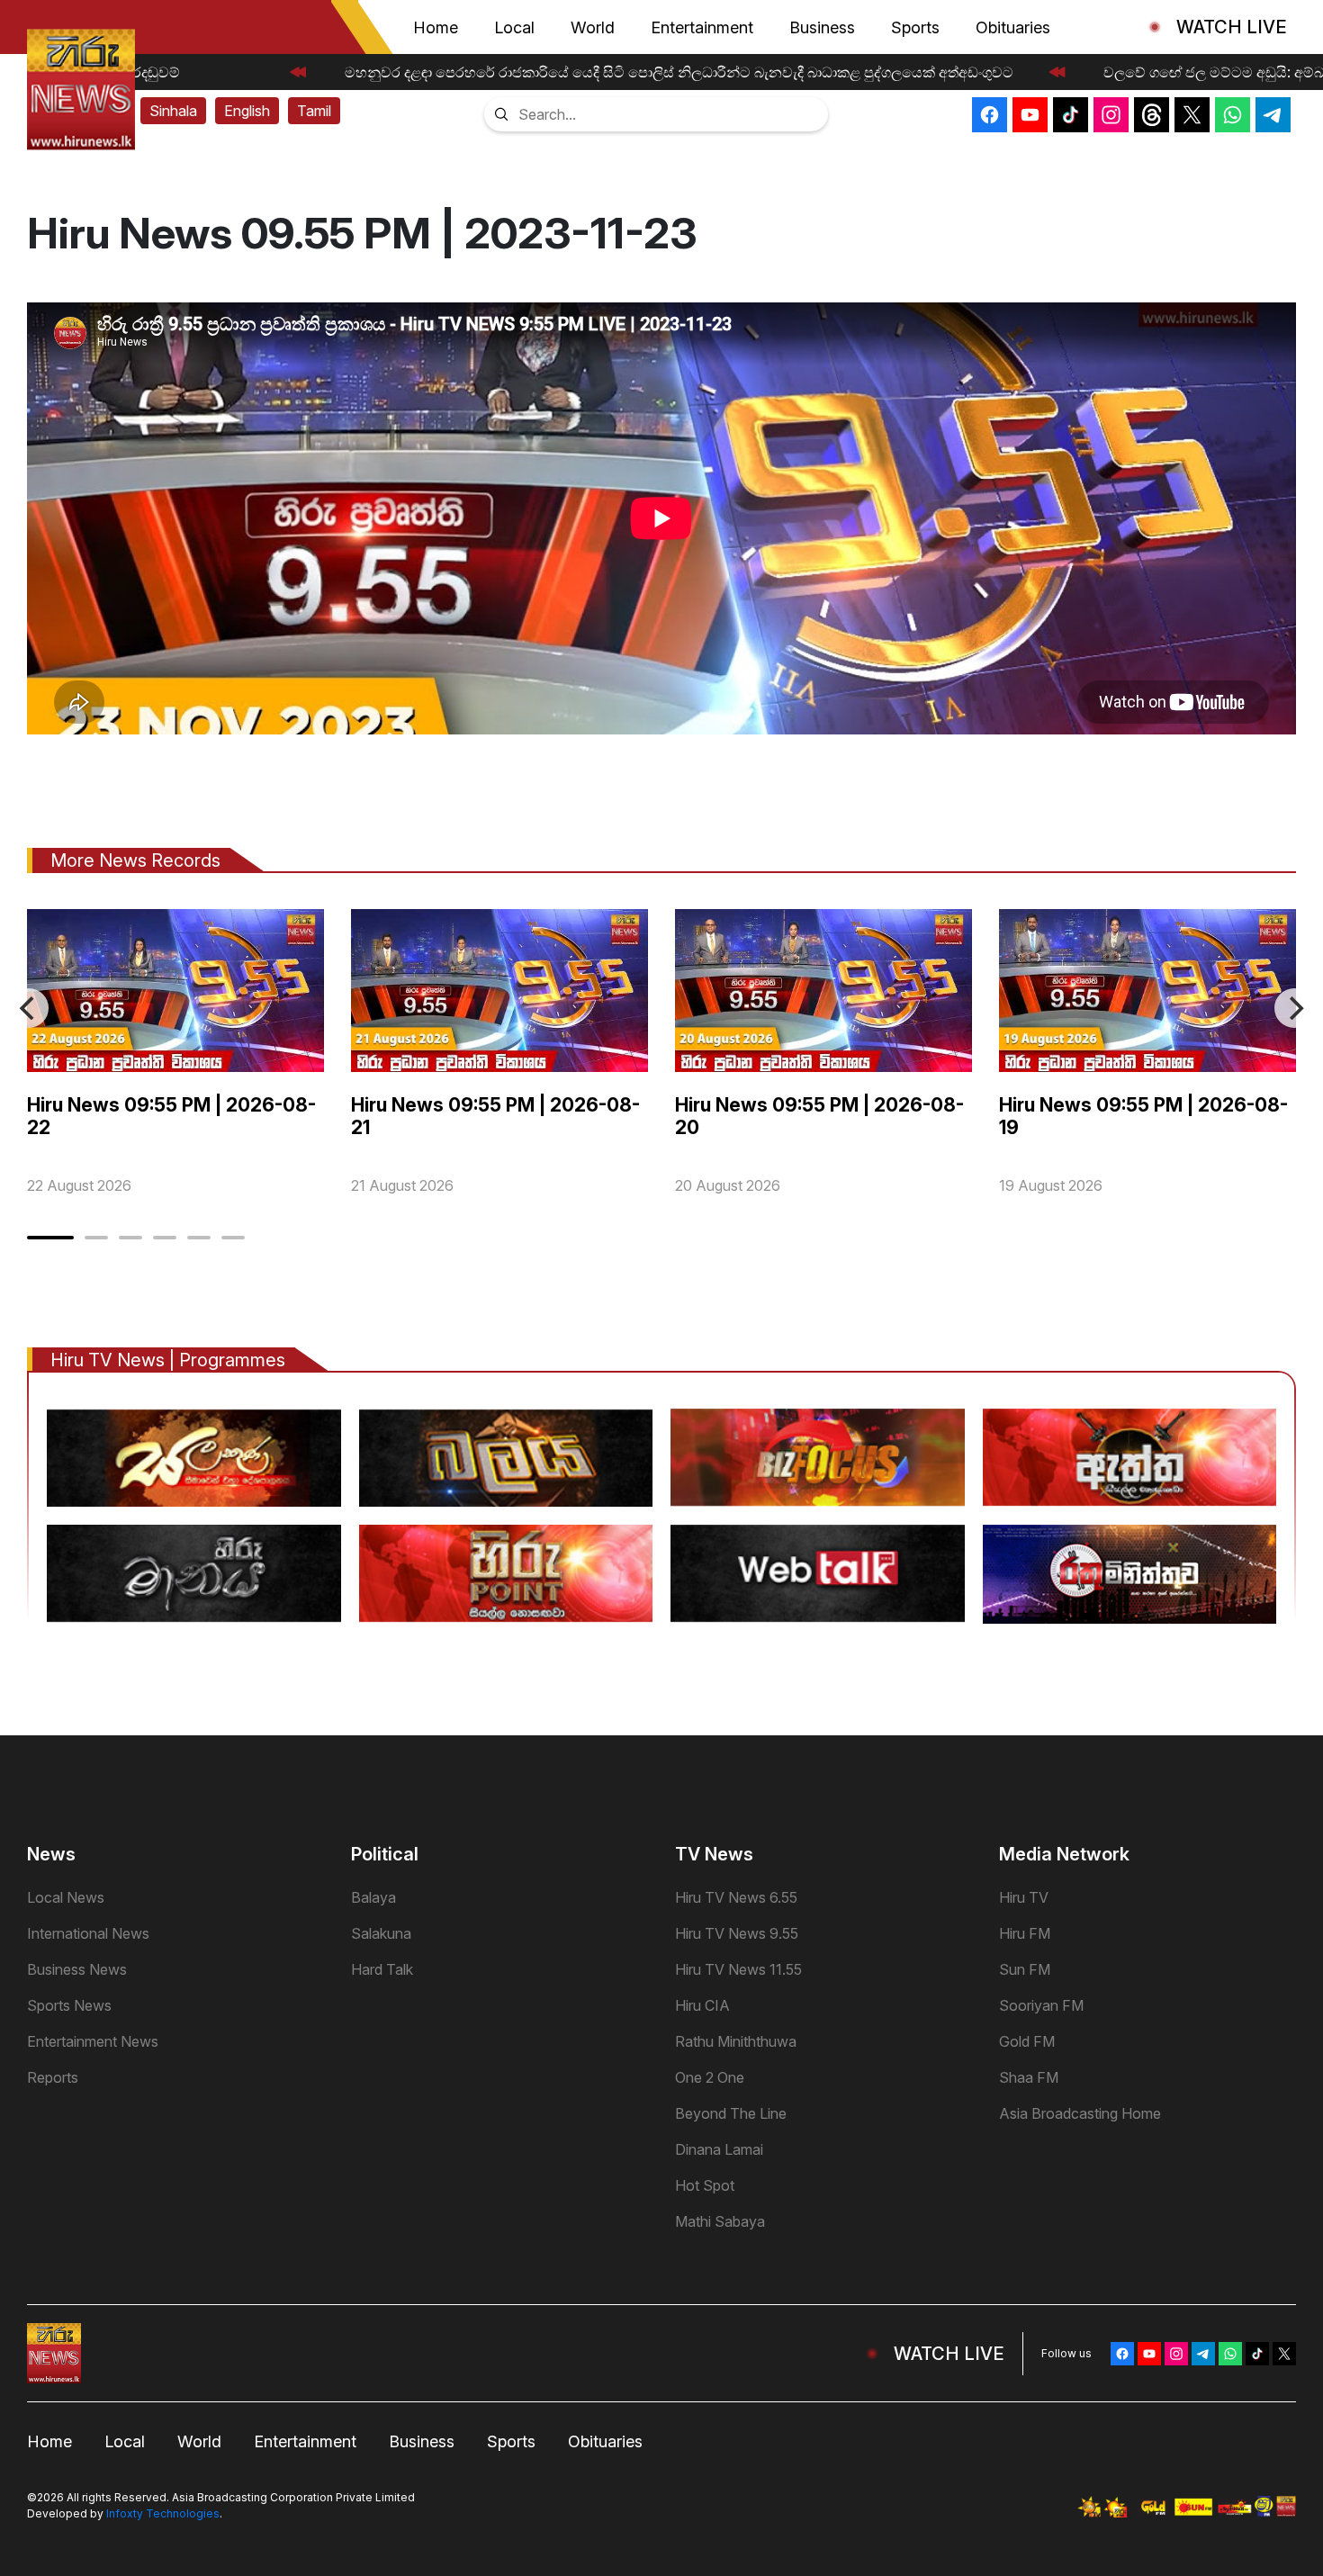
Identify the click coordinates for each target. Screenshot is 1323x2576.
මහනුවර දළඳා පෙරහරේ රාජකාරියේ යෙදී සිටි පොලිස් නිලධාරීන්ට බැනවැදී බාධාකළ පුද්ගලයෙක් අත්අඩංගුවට (660, 72)
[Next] (1294, 1008)
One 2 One (710, 2077)
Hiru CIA (702, 2005)
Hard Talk (382, 1969)
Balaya (373, 1897)
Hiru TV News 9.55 (737, 1933)
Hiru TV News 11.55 (738, 1969)
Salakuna (381, 1933)
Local (514, 27)
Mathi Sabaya (720, 2221)
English (247, 111)
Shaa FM (1029, 2077)
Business (822, 27)
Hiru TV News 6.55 (736, 1897)
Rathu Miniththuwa (736, 2041)
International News (88, 1933)
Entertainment (702, 27)
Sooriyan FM (1041, 2005)
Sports (915, 27)
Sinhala (173, 111)
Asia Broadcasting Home (1080, 2113)
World (593, 27)
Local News (66, 1897)
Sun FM (1025, 1969)
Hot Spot (705, 2185)
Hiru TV (1024, 1897)
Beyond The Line (731, 2113)
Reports (53, 2077)
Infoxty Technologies (163, 2513)
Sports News (69, 2005)
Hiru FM (1025, 1933)
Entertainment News (93, 2041)
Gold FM (1027, 2041)
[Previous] (29, 1008)
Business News (77, 1969)
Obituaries (1013, 27)
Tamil (314, 111)
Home (436, 27)
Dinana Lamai (719, 2149)
